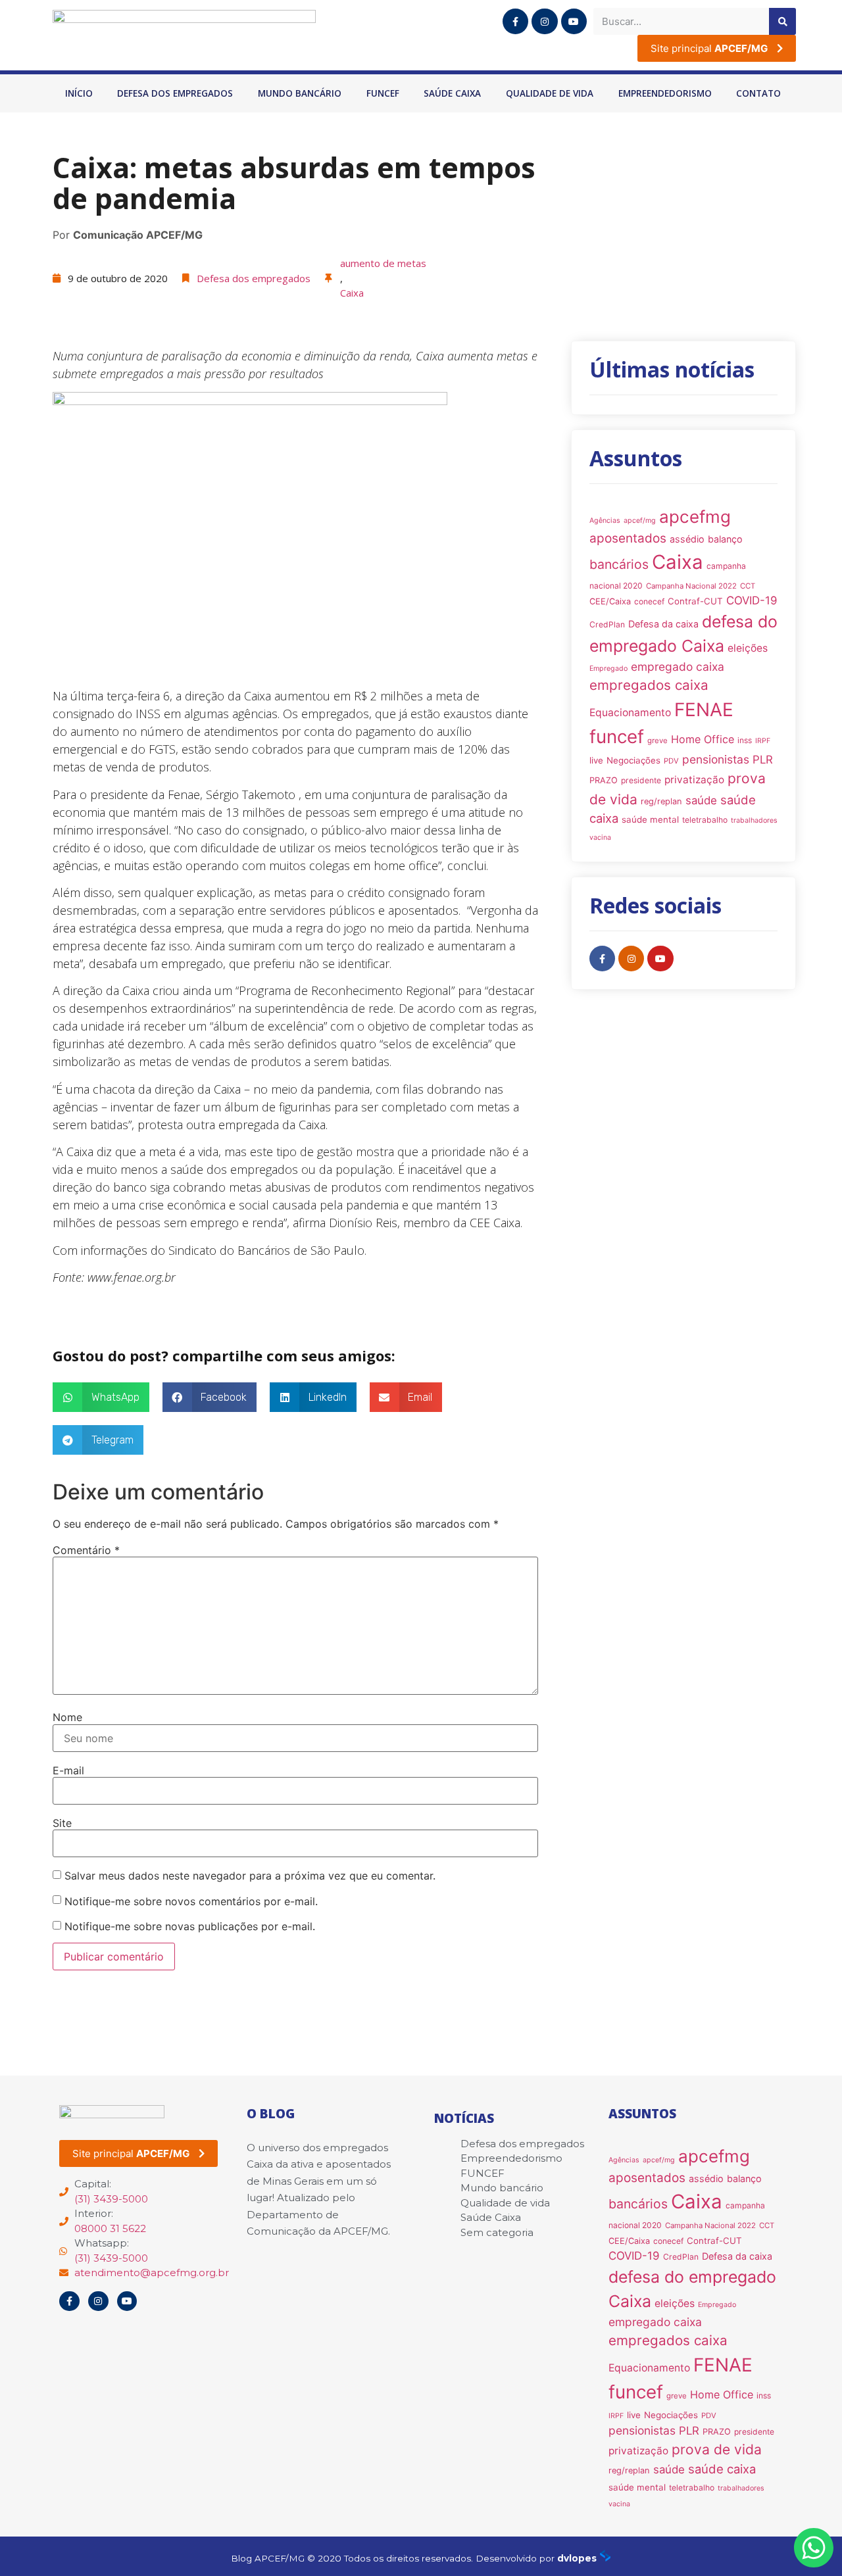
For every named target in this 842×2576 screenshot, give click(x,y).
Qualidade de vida (550, 93)
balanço (725, 539)
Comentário (86, 1550)
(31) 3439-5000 (111, 2199)
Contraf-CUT (695, 601)
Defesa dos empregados (175, 93)
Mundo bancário (300, 93)
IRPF (763, 741)
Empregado (608, 668)
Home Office (703, 739)
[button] (101, 1397)
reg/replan (661, 801)
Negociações (633, 760)
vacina (600, 838)
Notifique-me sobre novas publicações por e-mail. (190, 1926)
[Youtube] (574, 21)
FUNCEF (383, 93)
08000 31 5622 (110, 2228)
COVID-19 (752, 600)
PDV (671, 761)
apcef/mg (640, 521)
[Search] (782, 21)
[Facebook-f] (515, 21)
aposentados (628, 538)
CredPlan (607, 624)
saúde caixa (722, 2469)
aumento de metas (383, 263)
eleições (748, 648)
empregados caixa (649, 685)
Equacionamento (630, 713)
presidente (641, 780)
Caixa (352, 293)
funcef (617, 737)
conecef (649, 601)
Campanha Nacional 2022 (691, 586)
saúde (701, 800)
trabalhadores (754, 820)
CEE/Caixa (610, 601)
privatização (694, 780)
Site (62, 1823)
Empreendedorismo (665, 93)
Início (79, 93)
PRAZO (604, 780)
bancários (619, 564)
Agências (605, 521)
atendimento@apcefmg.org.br (152, 2272)
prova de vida (717, 2449)
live (596, 760)
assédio (687, 539)
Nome (67, 1717)
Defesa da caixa (663, 624)
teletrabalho (705, 820)
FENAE (704, 710)
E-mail (68, 1770)
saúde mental (650, 819)
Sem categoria (497, 2232)
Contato (758, 93)
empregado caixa (678, 667)
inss (745, 740)
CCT (748, 586)
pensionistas (716, 759)
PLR (763, 760)
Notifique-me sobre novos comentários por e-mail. (191, 1901)
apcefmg (695, 517)
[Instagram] (544, 21)
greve (657, 741)
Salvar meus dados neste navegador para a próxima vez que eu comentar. (250, 1876)
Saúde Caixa (452, 93)
